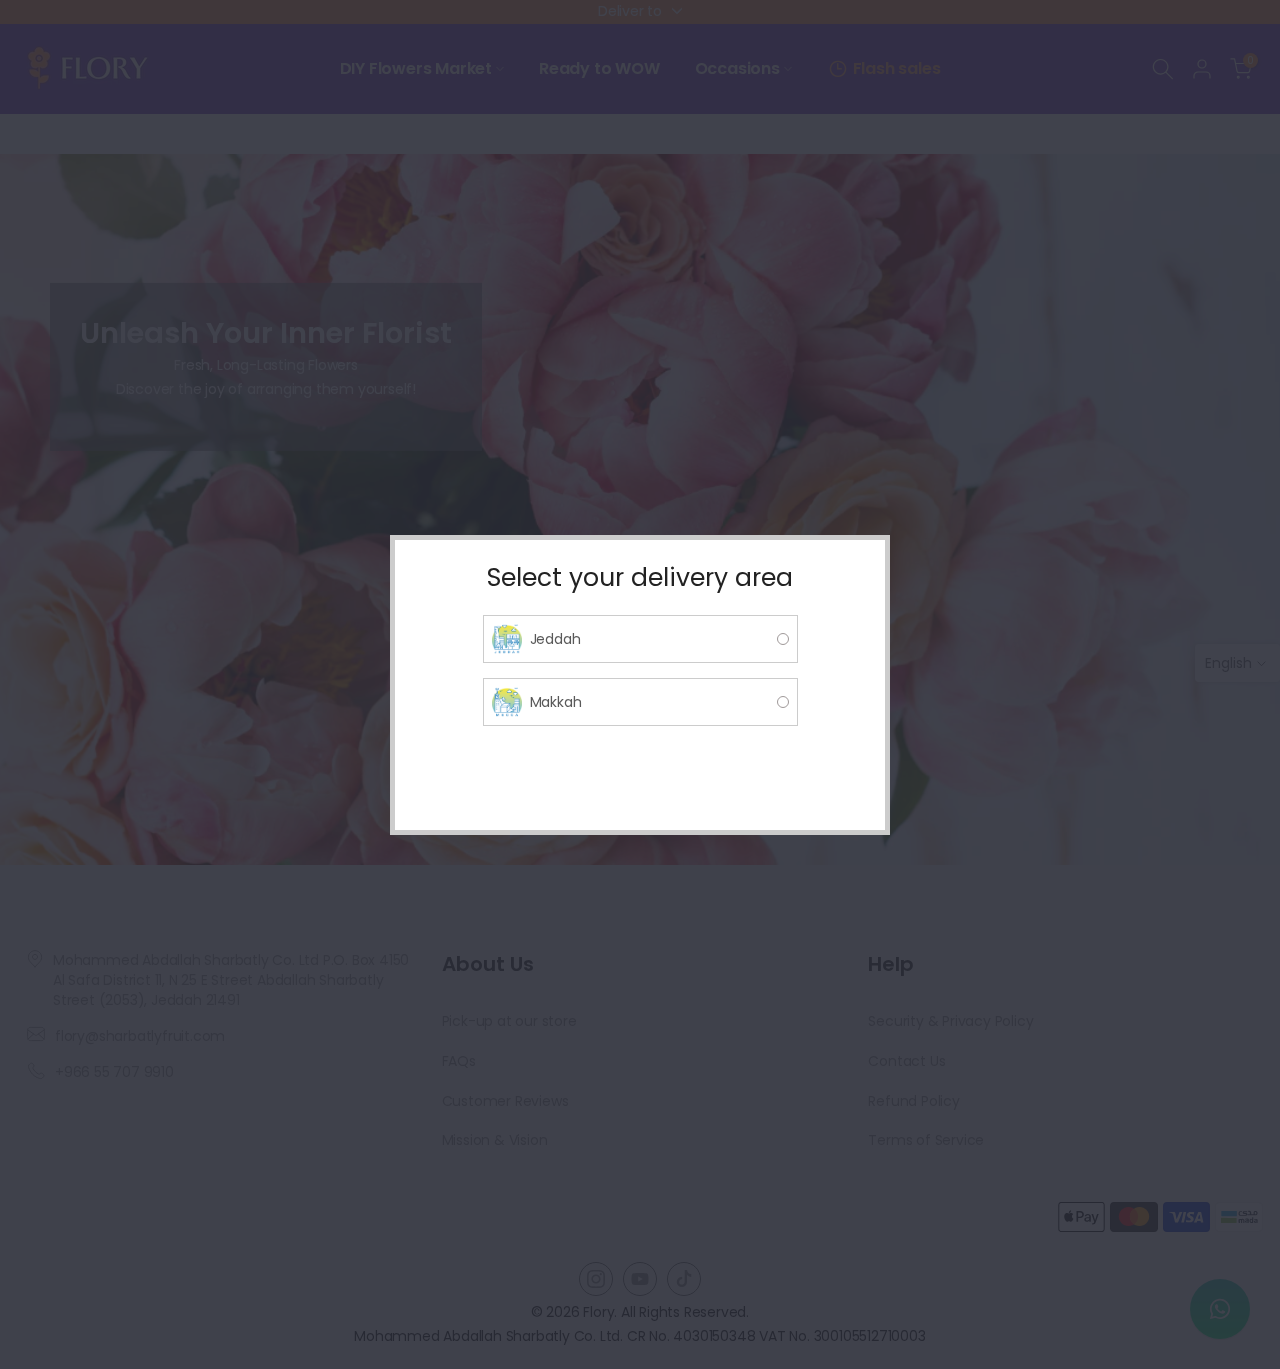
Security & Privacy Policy (950, 1021)
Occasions (737, 68)
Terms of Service (926, 1140)
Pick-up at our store (509, 1021)
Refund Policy (913, 1101)
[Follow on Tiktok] (684, 1279)
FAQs (459, 1061)
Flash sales (897, 68)
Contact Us (906, 1061)
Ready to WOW (599, 68)
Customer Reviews (505, 1101)
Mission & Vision (495, 1140)
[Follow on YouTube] (640, 1279)
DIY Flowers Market (416, 68)
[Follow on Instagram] (596, 1279)
